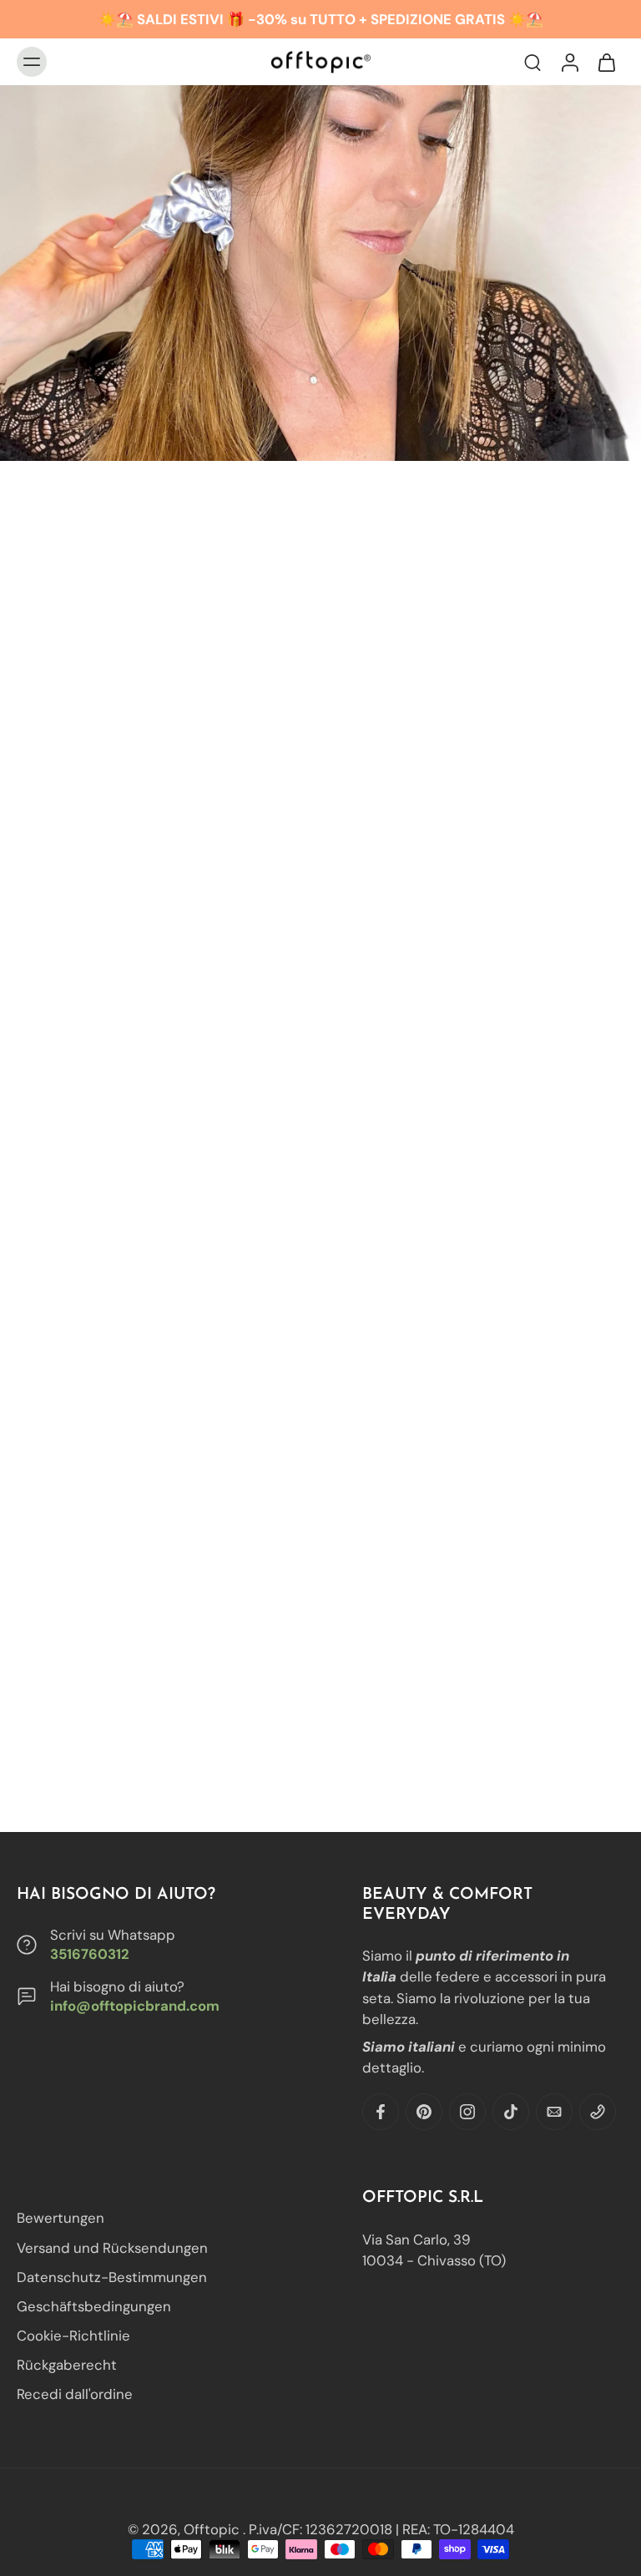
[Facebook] (381, 2112)
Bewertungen (61, 2218)
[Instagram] (467, 2112)
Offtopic (213, 2529)
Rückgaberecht (67, 2365)
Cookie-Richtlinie (73, 2336)
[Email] (554, 2112)
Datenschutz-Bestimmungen (112, 2276)
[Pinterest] (424, 2112)
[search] (532, 62)
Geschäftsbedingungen (94, 2306)
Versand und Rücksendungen (112, 2247)
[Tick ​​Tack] (511, 2112)
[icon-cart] (606, 62)
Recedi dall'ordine (75, 2394)
